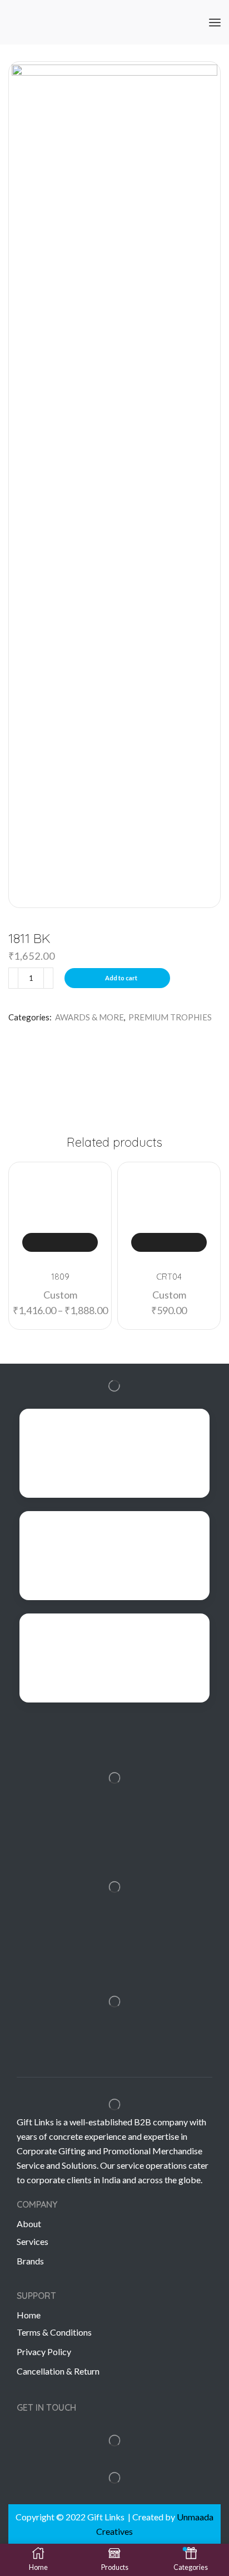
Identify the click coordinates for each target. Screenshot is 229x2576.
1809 (60, 1277)
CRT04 (169, 1277)
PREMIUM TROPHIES (170, 1017)
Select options (60, 1242)
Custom (60, 1295)
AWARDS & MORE (89, 1017)
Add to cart (121, 978)
